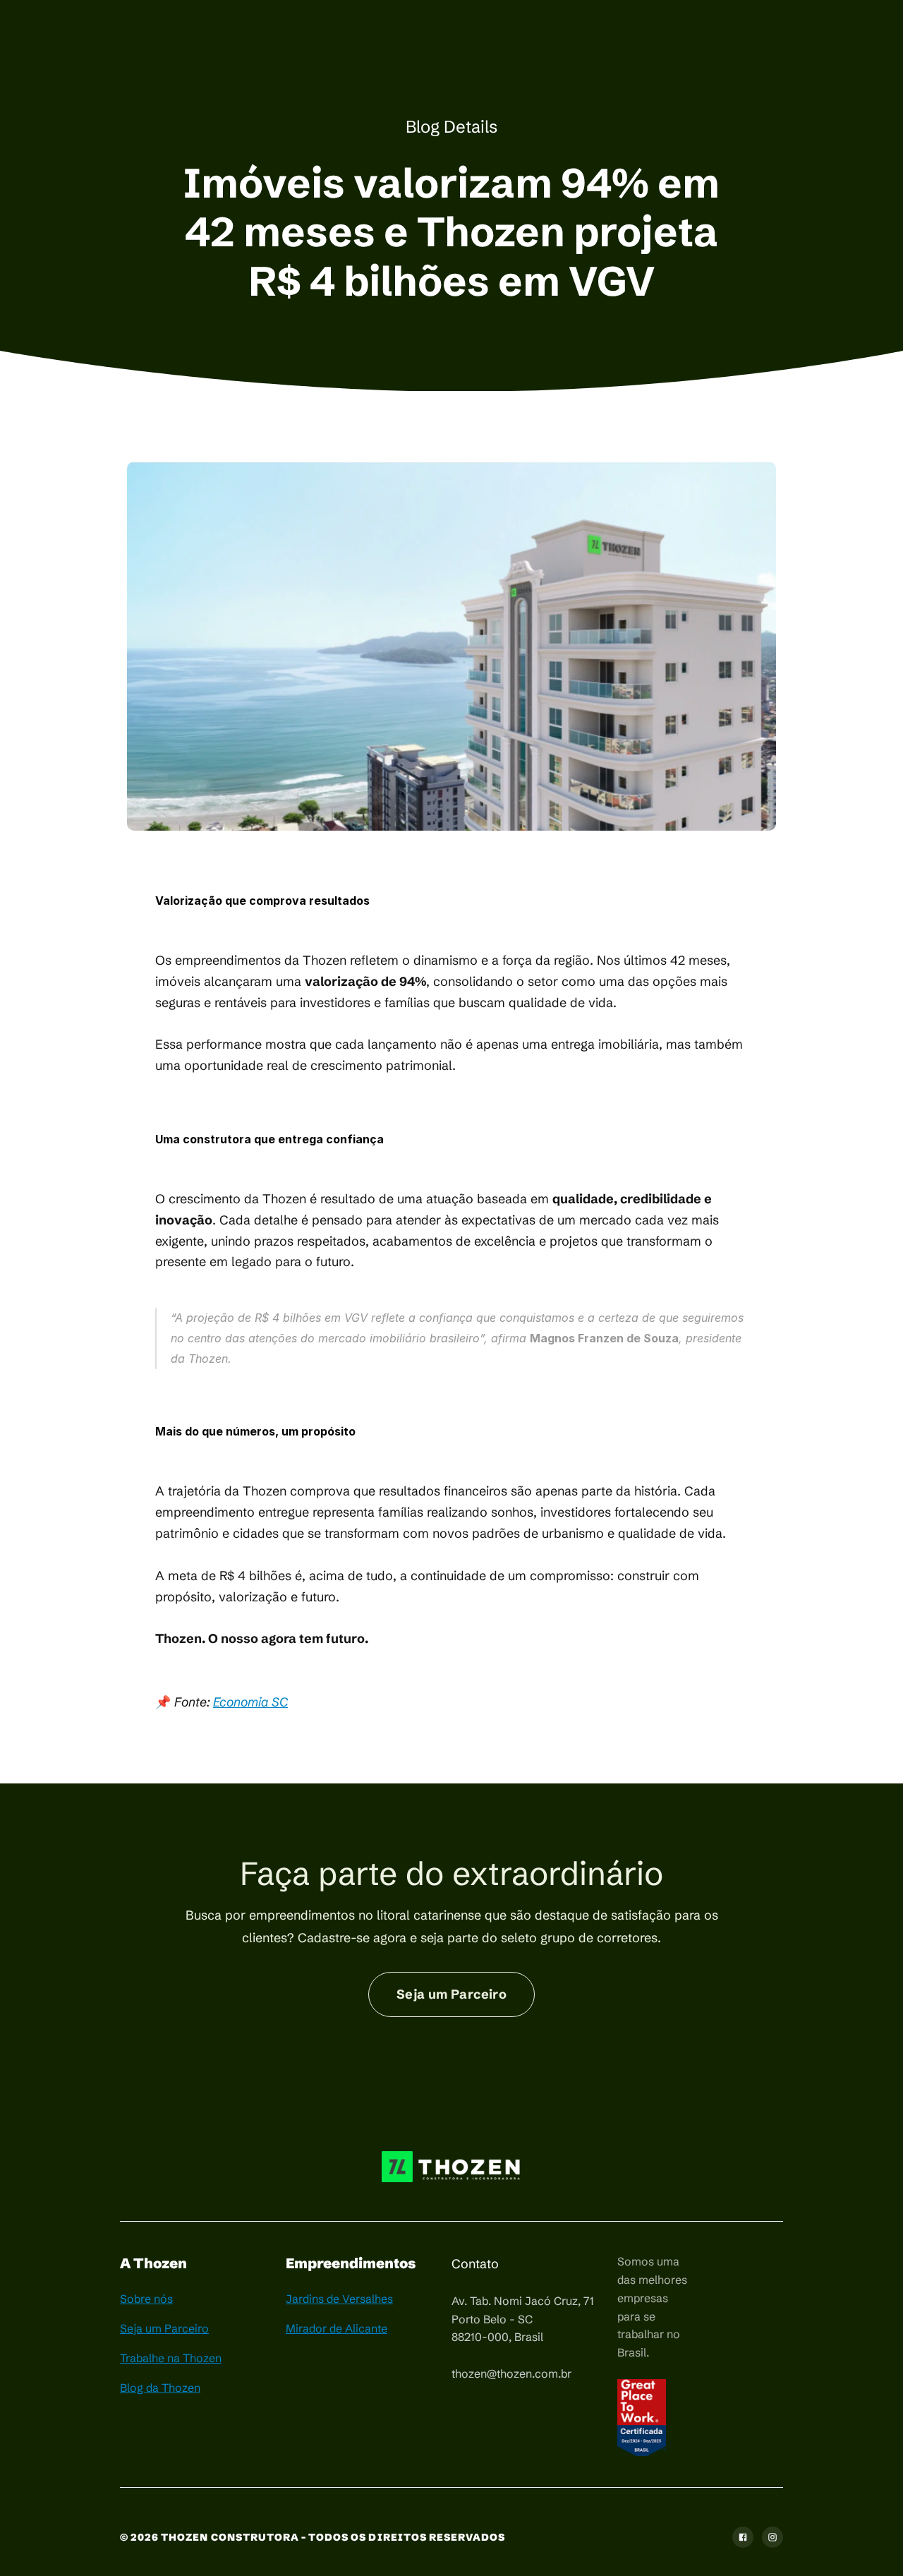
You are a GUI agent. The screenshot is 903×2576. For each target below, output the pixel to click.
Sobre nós (146, 2299)
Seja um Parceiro (164, 2328)
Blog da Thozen (160, 2388)
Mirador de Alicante (337, 2328)
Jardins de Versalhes (339, 2299)
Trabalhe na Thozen (171, 2358)
